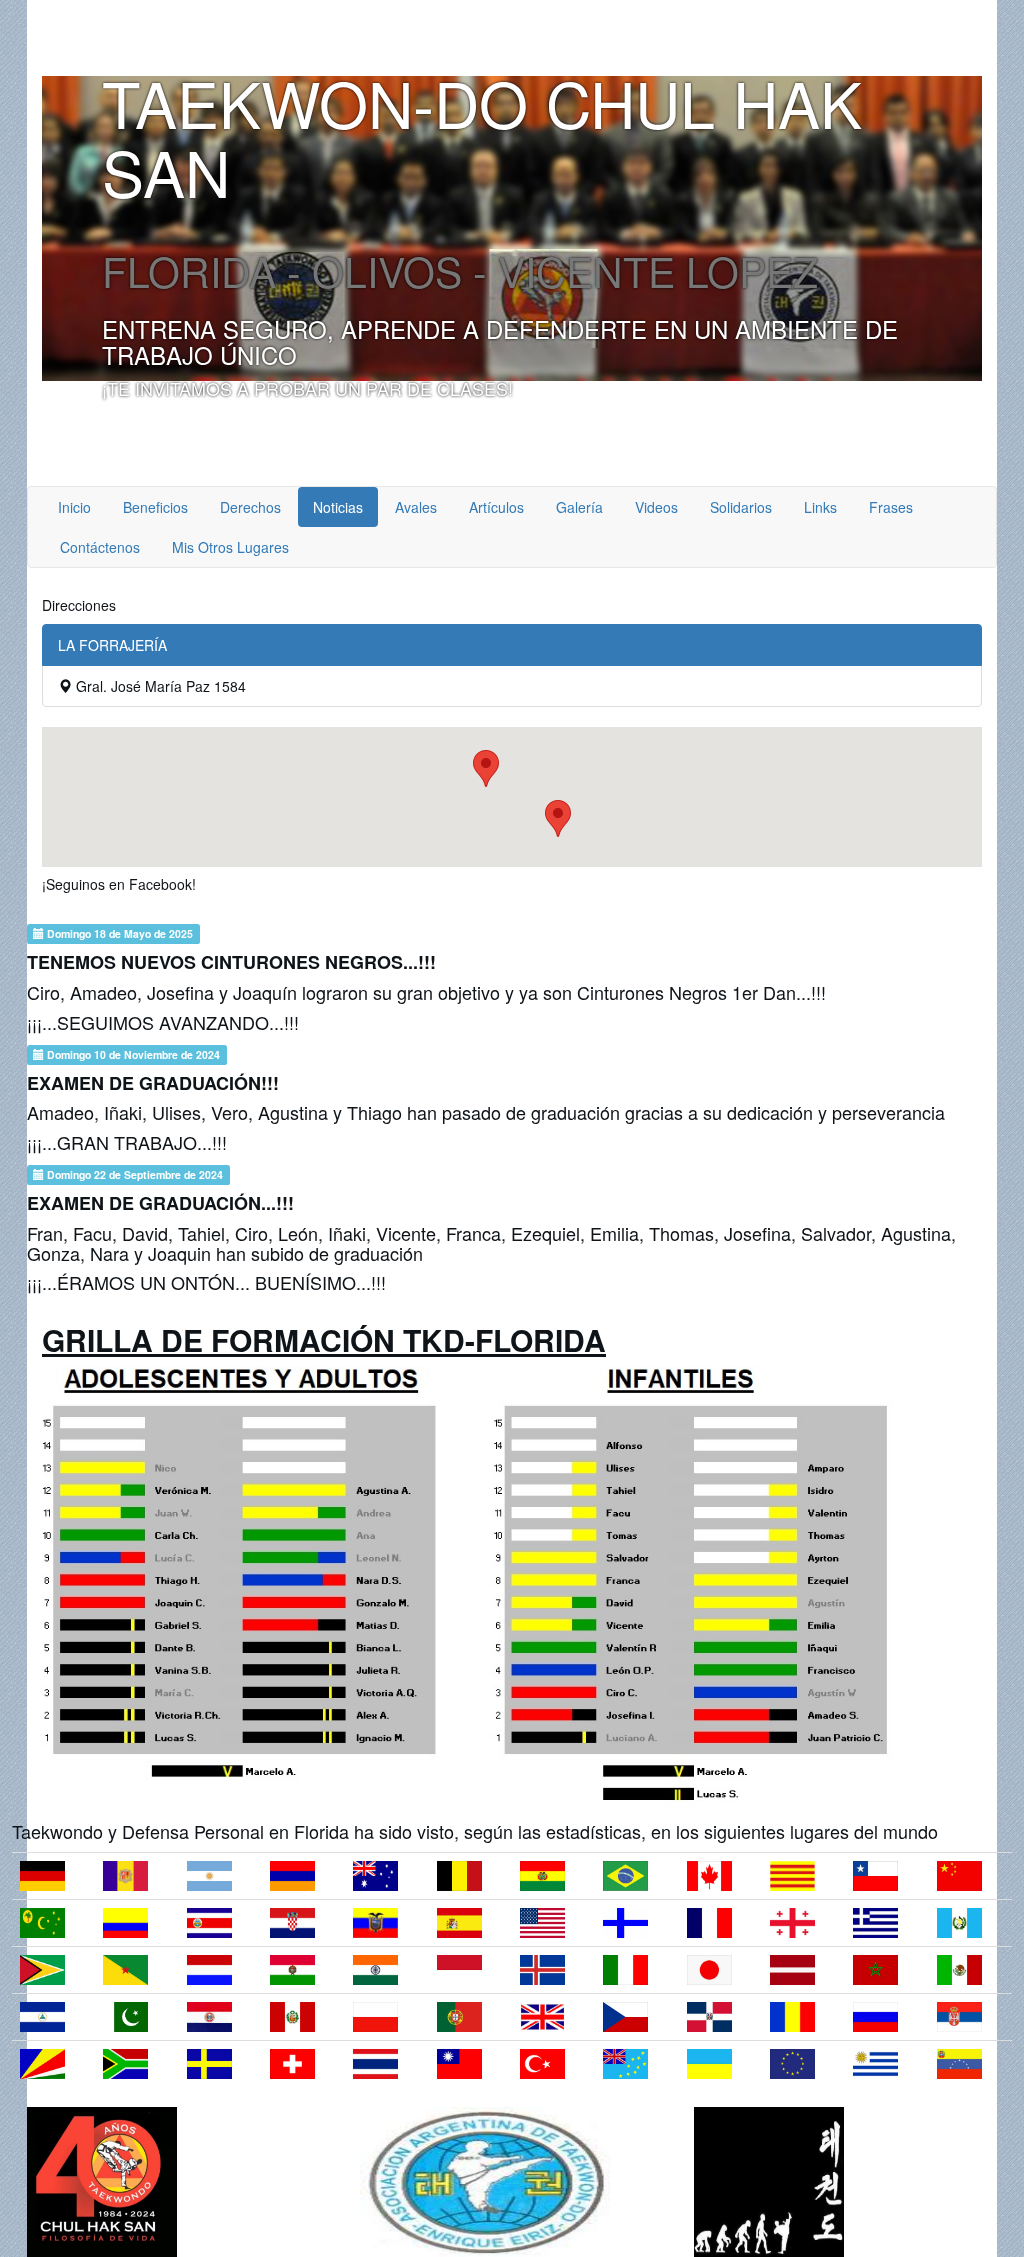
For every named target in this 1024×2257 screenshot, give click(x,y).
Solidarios (741, 507)
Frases (891, 507)
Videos (656, 507)
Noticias (338, 507)
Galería (579, 507)
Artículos (496, 507)
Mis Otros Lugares (230, 547)
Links (820, 507)
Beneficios (155, 507)
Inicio (74, 507)
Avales (416, 507)
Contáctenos (100, 547)
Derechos (250, 507)
